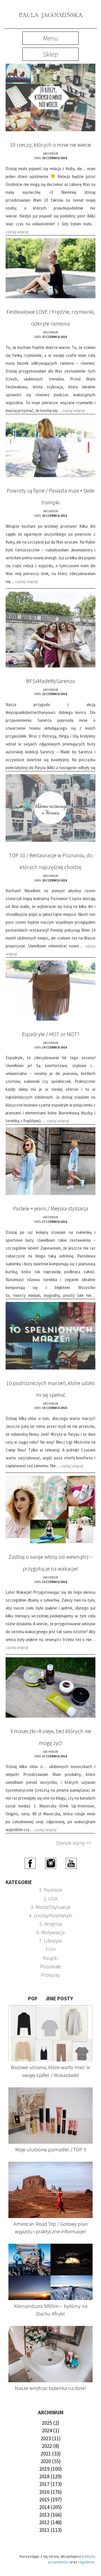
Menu (50, 38)
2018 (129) (50, 2476)
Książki (50, 1958)
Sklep (50, 54)
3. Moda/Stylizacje (50, 1907)
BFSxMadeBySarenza (50, 681)
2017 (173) (50, 2484)
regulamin (86, 2562)
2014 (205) (50, 2507)
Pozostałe (51, 1966)
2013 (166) (50, 2515)
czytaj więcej (17, 232)
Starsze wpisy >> (74, 1843)
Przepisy (50, 1975)
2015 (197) (50, 2499)
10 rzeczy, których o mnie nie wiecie (50, 145)
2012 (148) (50, 2522)
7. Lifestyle (50, 1941)
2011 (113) (50, 2530)
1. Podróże (51, 1890)
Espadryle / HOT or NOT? (51, 1034)
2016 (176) (50, 2492)
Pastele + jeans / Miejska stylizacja (51, 1208)
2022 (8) (50, 2446)
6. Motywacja (50, 1932)
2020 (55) (51, 2461)
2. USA (50, 1898)
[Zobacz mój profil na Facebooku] (30, 1863)
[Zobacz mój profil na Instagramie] (51, 1863)
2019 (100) (50, 2469)
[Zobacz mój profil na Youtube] (71, 1863)
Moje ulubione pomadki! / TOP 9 (51, 2149)
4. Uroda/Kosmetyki (51, 1915)
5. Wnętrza (51, 1924)
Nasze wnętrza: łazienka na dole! (51, 2388)
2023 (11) (51, 2438)
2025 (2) (50, 2423)
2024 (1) (50, 2430)
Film (51, 1949)
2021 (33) (51, 2453)
